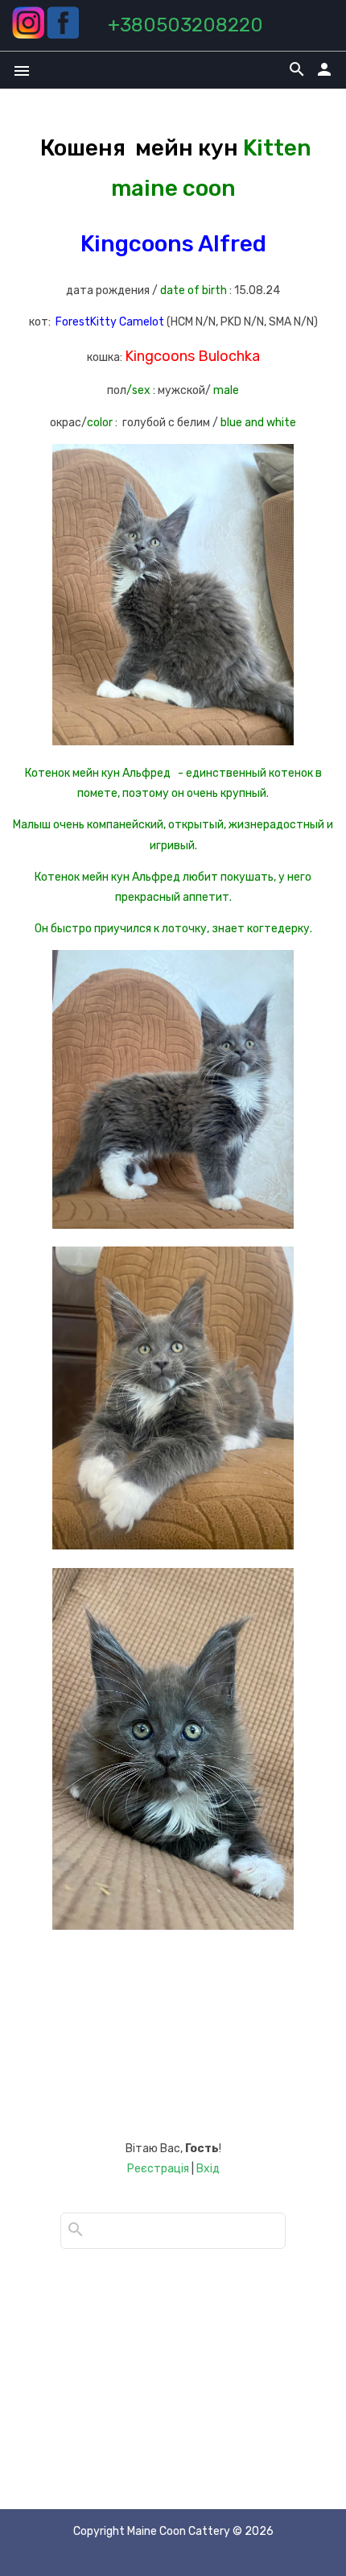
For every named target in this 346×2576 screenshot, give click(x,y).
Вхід (208, 2169)
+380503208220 (185, 25)
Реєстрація (158, 2169)
